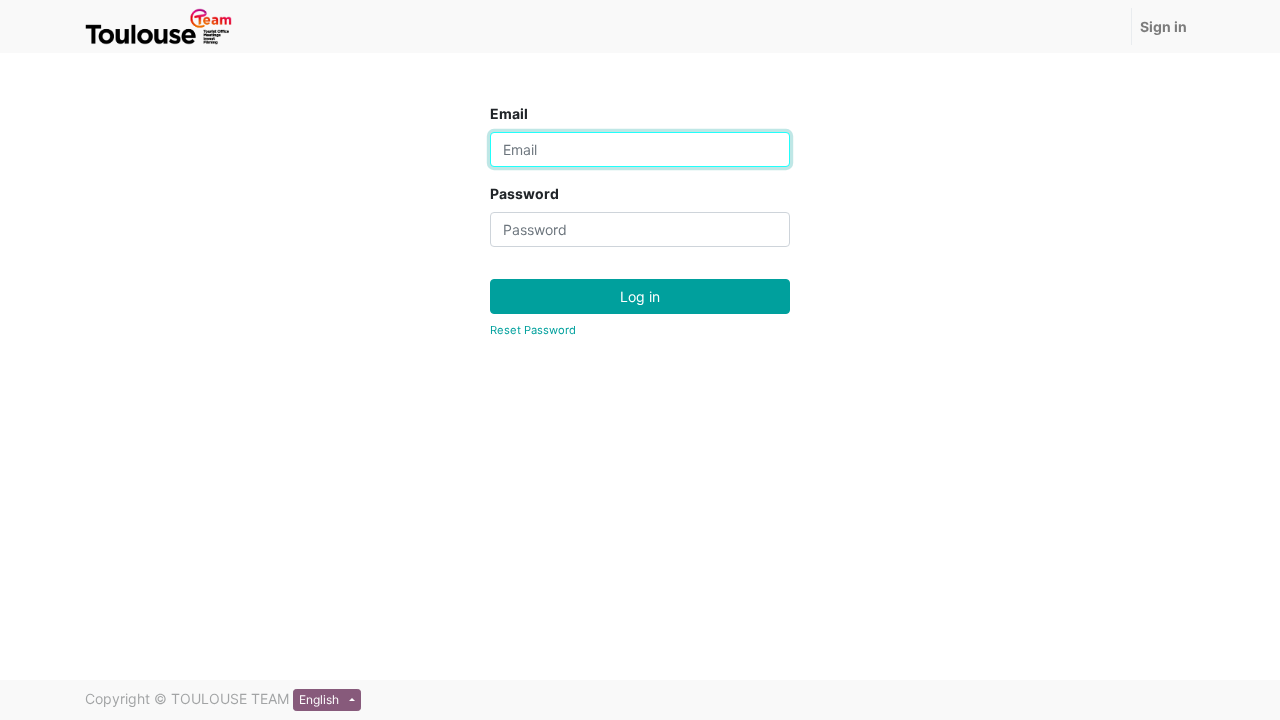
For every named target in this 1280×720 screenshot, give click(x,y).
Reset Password (533, 330)
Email (509, 113)
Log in (640, 296)
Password (524, 193)
